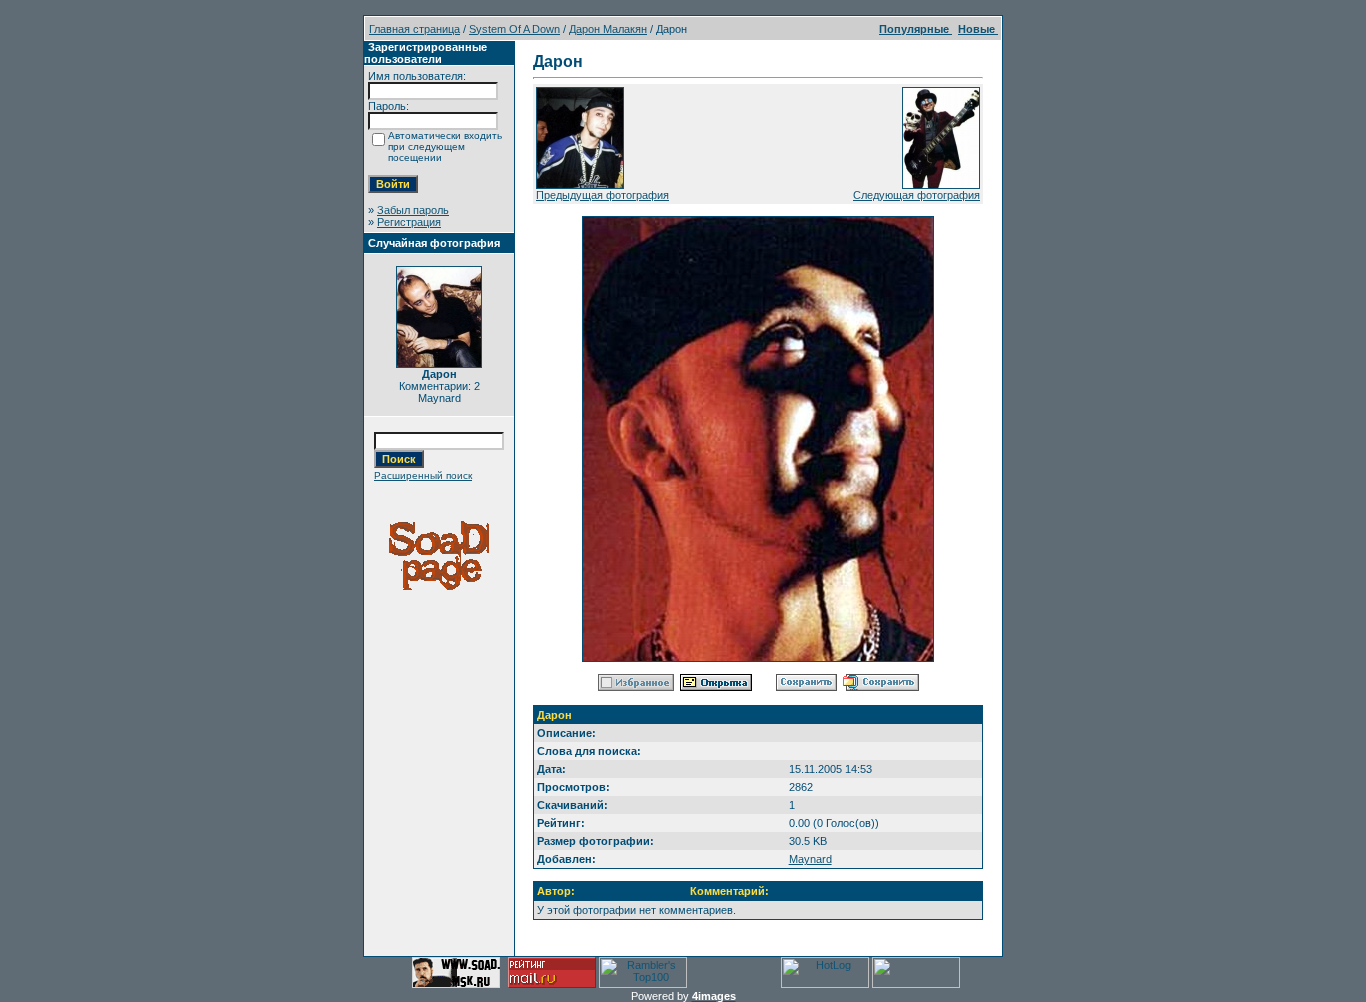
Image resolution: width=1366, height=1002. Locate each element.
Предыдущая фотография (602, 195)
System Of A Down (514, 29)
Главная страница (414, 29)
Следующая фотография (916, 195)
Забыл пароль (413, 210)
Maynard (810, 859)
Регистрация (409, 222)
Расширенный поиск (423, 475)
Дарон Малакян (608, 29)
